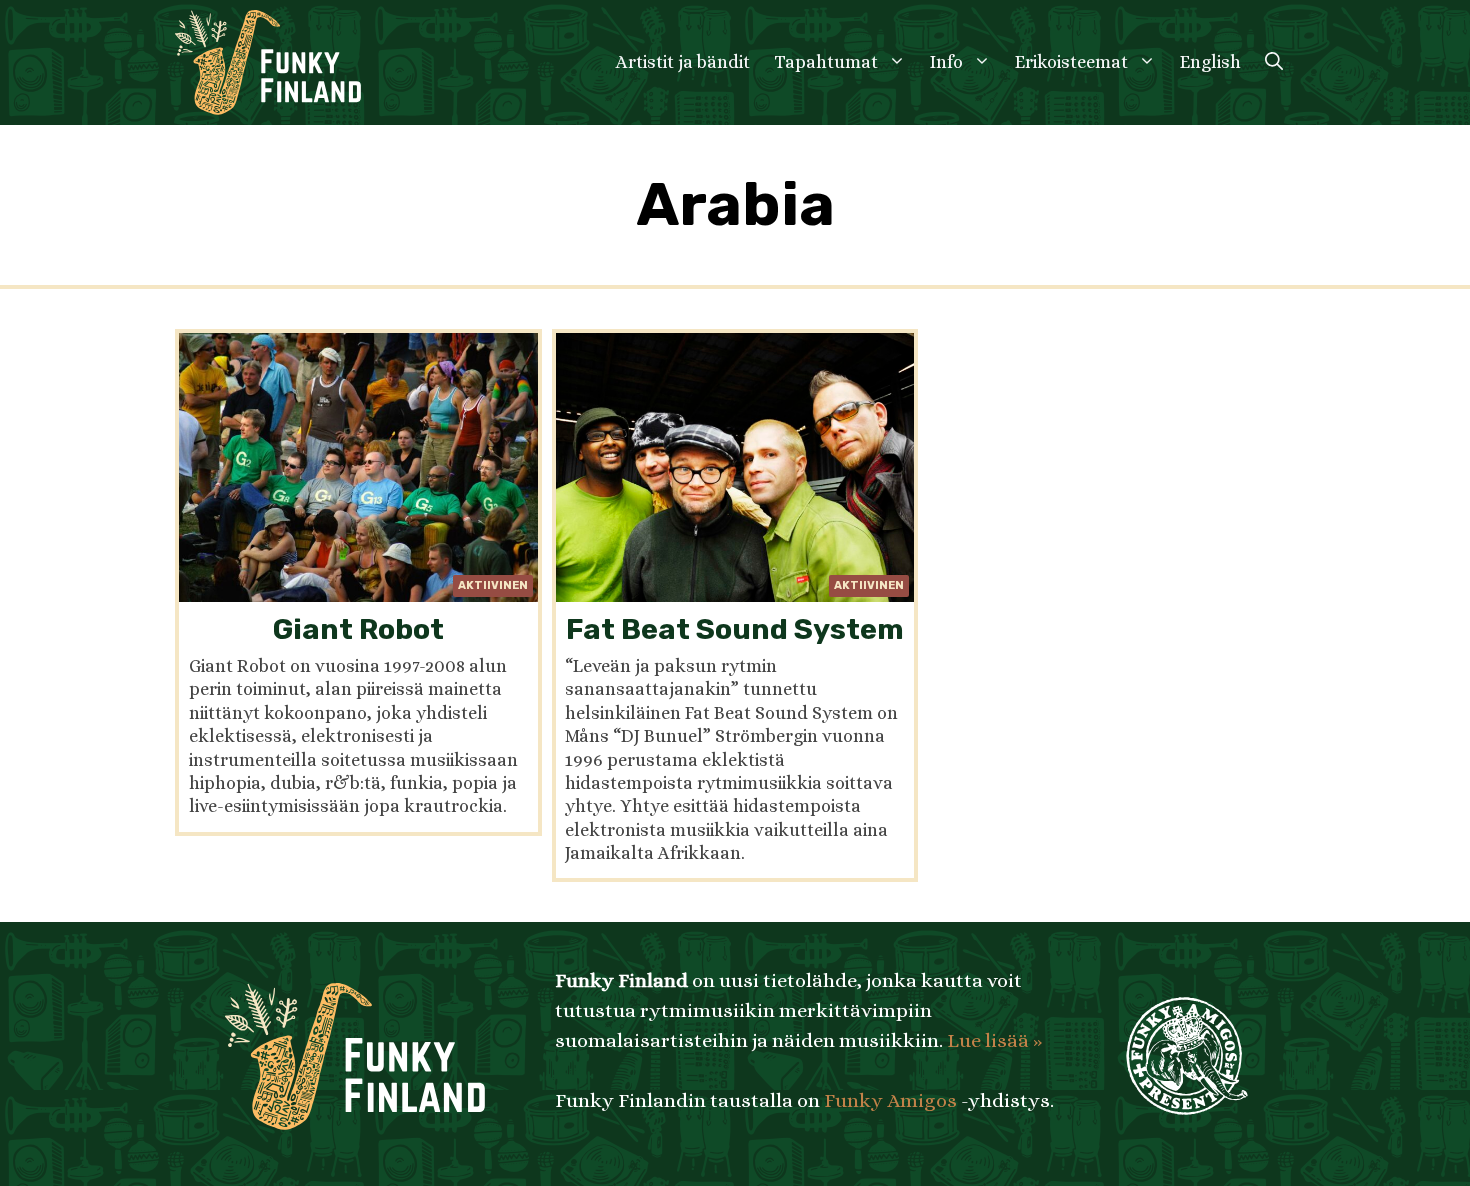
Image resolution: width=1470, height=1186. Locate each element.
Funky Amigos (890, 1100)
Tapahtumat (826, 62)
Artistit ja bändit (683, 62)
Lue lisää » (994, 1040)
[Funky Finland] (268, 62)
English (1210, 62)
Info (946, 62)
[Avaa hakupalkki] (1274, 62)
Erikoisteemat (1071, 62)
